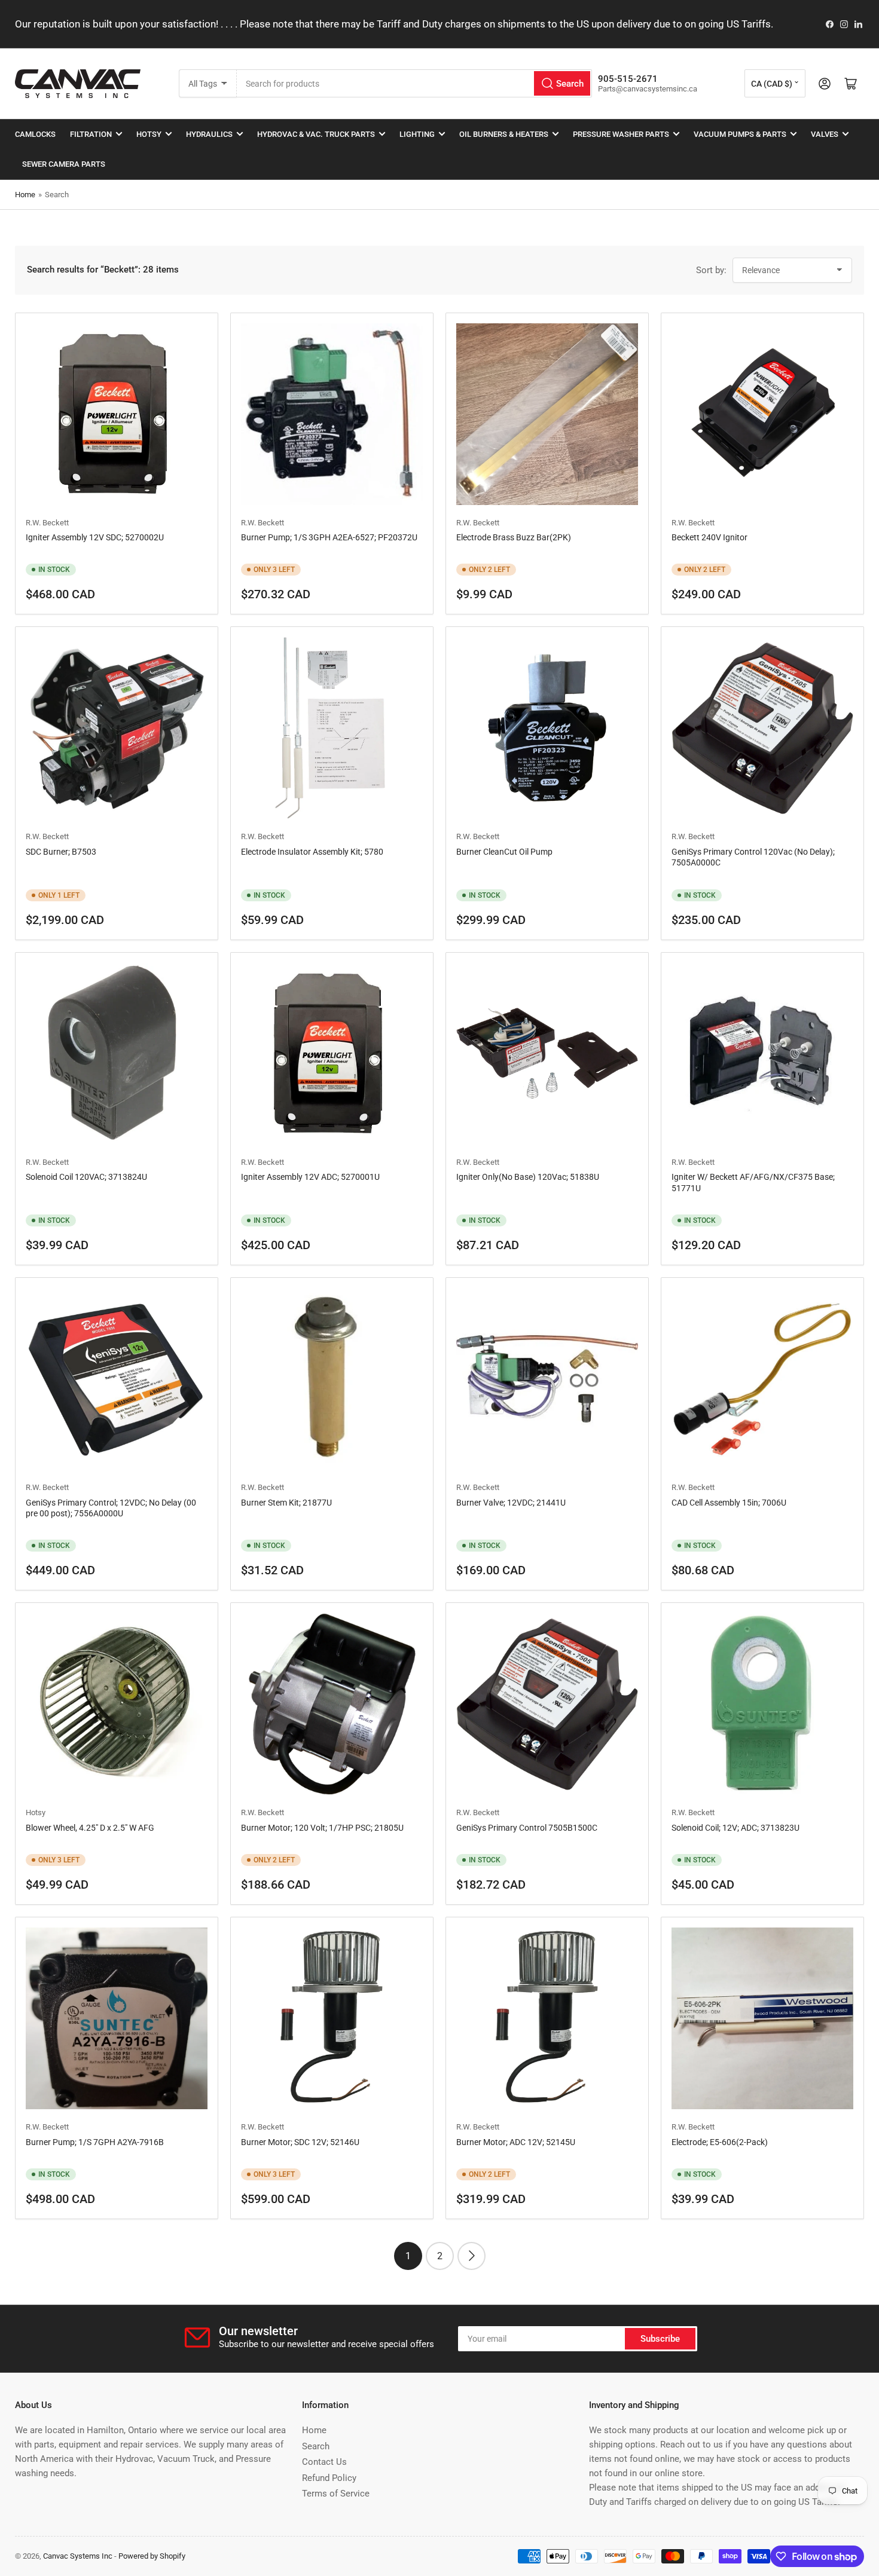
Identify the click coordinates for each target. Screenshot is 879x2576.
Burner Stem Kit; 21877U (286, 1503)
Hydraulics (209, 134)
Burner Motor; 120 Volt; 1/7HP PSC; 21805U (322, 1828)
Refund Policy (329, 2478)
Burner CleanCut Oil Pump (504, 852)
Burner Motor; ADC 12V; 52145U (516, 2142)
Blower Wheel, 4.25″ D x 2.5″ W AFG (90, 1828)
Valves (825, 134)
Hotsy (149, 134)
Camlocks (35, 134)
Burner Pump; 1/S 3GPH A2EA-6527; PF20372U (329, 537)
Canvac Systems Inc (78, 2556)
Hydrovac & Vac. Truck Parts (316, 134)
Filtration (91, 134)
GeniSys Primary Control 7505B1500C (527, 1828)
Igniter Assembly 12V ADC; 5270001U (310, 1177)
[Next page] (471, 2256)
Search (316, 2446)
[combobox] (414, 83)
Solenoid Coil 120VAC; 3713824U (86, 1177)
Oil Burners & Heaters (504, 134)
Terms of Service (336, 2494)
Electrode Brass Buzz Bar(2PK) (514, 537)
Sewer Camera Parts (64, 164)
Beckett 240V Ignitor (709, 537)
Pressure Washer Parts (621, 134)
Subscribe (660, 2339)
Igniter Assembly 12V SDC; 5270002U (95, 537)
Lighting (417, 134)
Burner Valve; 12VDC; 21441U (511, 1503)
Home (25, 195)
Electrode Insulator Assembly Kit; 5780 (312, 852)
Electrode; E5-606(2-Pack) (720, 2142)
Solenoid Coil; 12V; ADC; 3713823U (735, 1828)
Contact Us (324, 2462)
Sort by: (711, 270)
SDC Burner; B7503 (61, 852)
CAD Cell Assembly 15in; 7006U (729, 1503)
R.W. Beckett (47, 523)
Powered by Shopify (152, 2556)
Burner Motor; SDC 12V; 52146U (300, 2142)
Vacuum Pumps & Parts (740, 134)
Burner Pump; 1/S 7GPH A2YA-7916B (95, 2142)
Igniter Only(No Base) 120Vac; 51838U (528, 1177)
